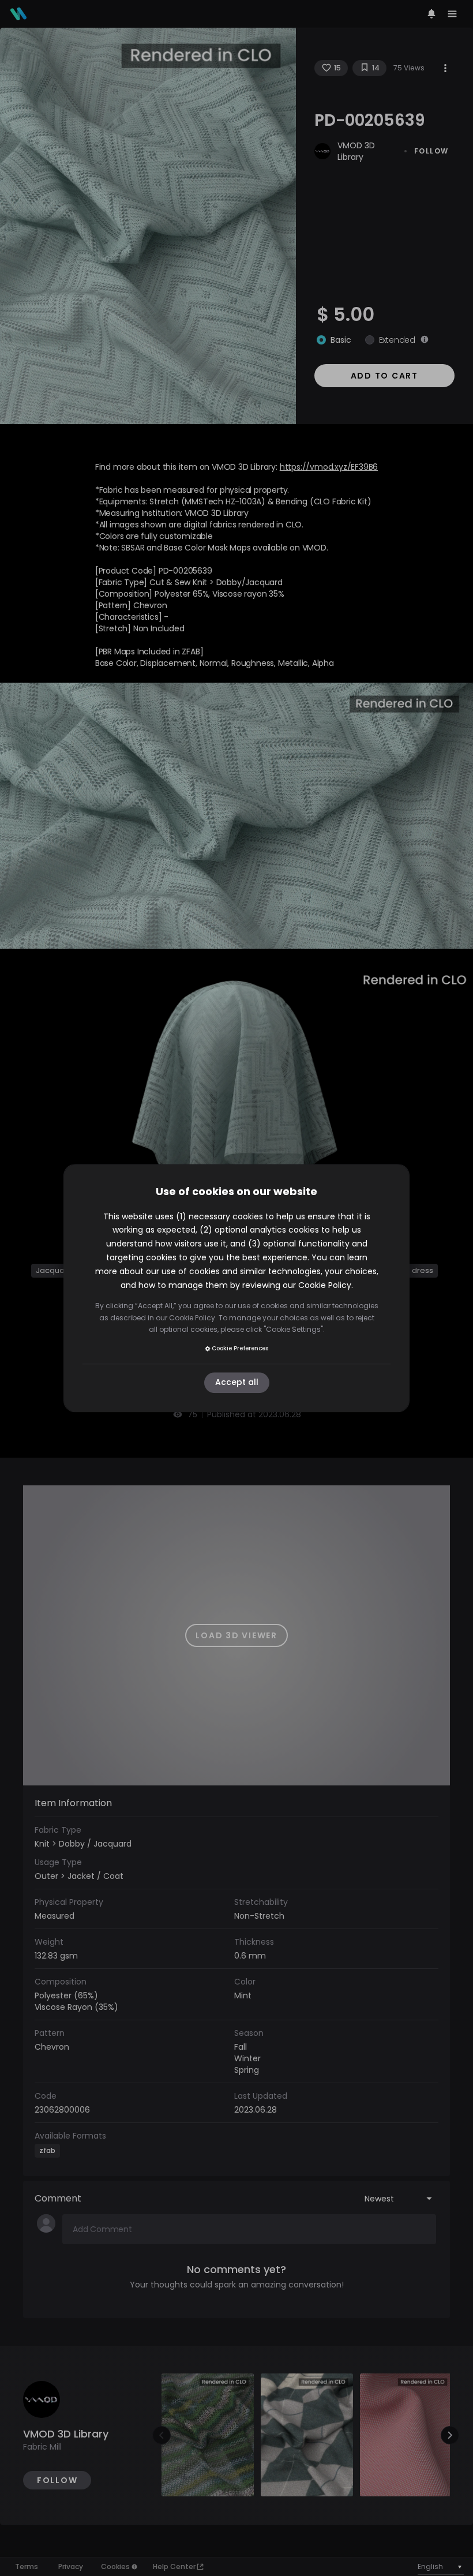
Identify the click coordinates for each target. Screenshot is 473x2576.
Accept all (237, 1383)
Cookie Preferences (240, 1348)
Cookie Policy (325, 1285)
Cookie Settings (293, 1329)
